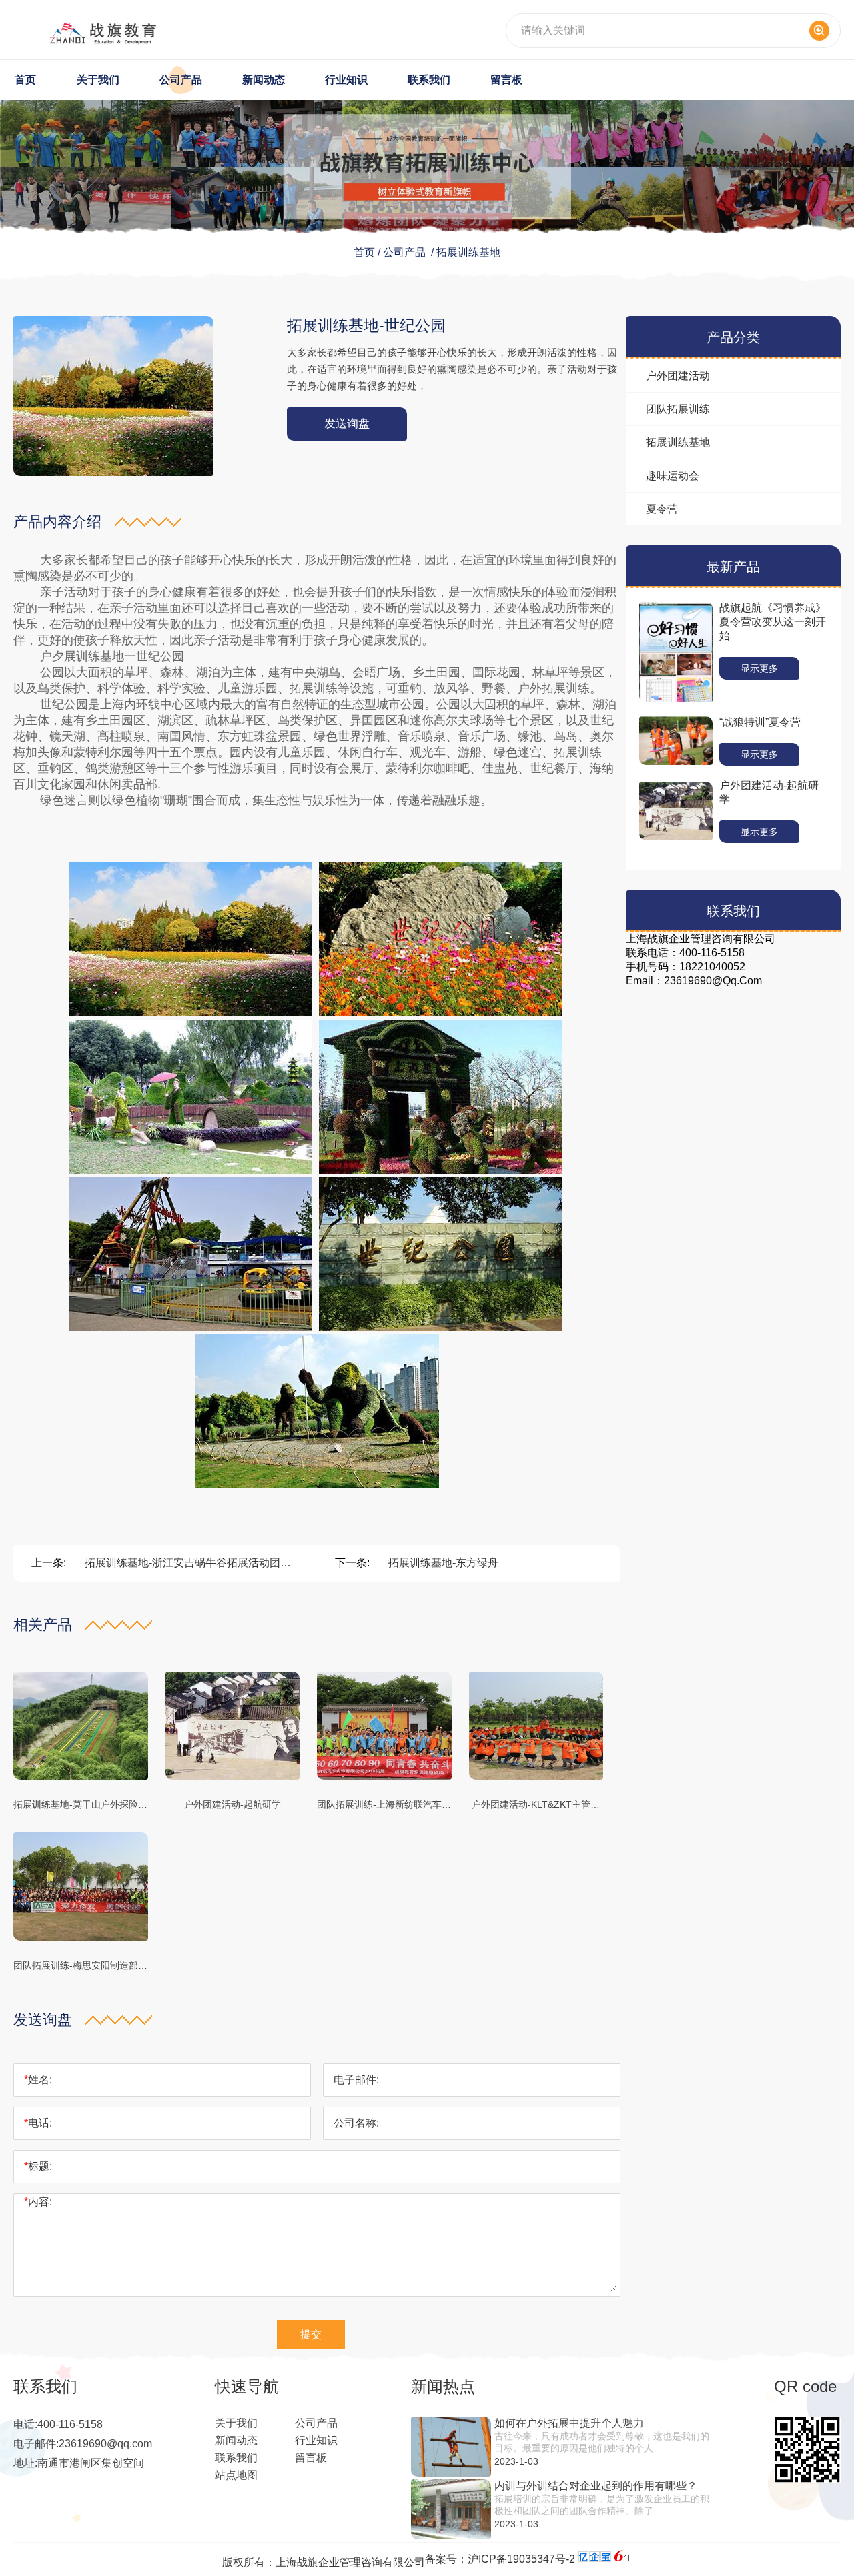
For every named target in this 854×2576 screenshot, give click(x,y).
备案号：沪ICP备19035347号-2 (500, 2559)
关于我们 (98, 80)
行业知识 (346, 80)
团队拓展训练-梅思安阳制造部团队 (80, 1967)
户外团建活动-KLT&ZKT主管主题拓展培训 (536, 1806)
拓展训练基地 (468, 252)
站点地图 (236, 2475)
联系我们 (429, 80)
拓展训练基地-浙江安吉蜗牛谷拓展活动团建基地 (188, 1564)
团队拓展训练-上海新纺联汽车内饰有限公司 (384, 1806)
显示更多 (759, 668)
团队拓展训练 (678, 409)
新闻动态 (264, 80)
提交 (311, 2334)
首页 (25, 80)
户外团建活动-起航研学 (233, 1804)
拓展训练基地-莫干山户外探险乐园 (80, 1806)
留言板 (506, 80)
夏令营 (662, 509)
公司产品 (181, 80)
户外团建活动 (678, 376)
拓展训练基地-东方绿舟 (443, 1563)
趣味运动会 (673, 476)
